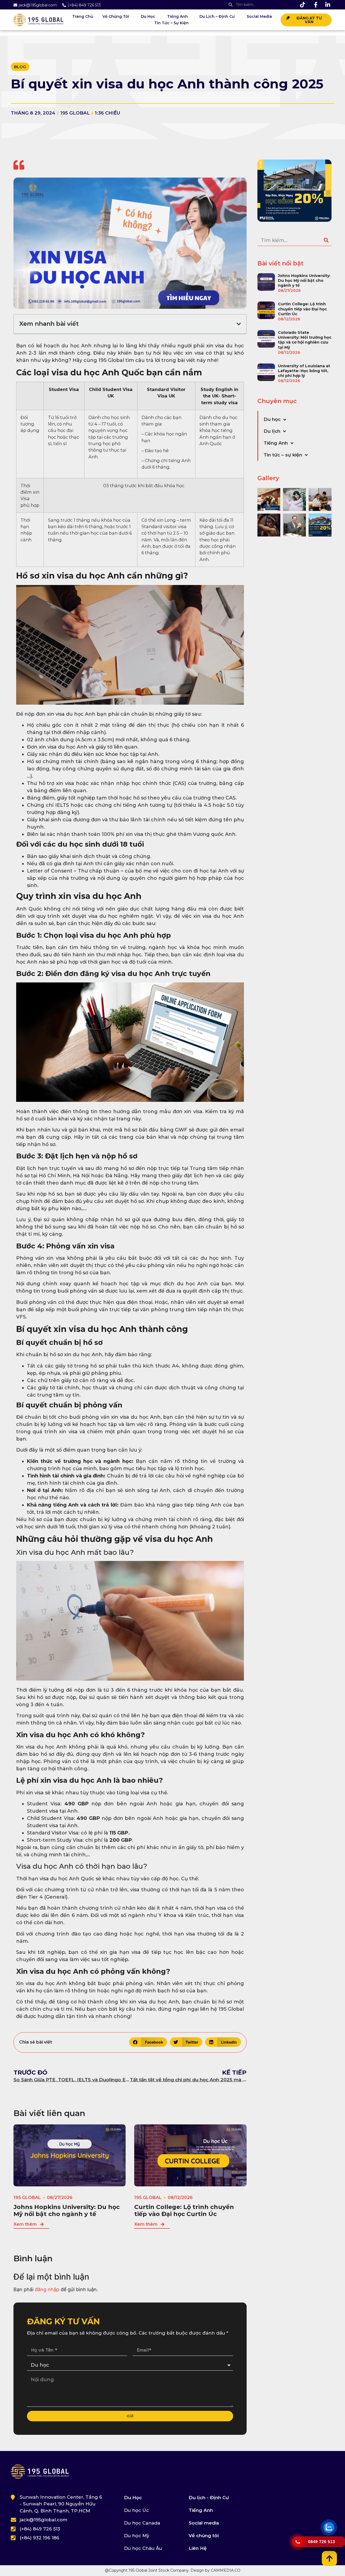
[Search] (326, 240)
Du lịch (272, 431)
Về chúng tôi (116, 16)
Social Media (259, 16)
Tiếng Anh (177, 16)
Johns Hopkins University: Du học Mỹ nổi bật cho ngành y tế (67, 2210)
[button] (239, 324)
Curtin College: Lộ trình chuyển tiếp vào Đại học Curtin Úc (184, 2210)
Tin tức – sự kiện (171, 23)
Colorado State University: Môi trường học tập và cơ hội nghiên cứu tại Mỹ (305, 340)
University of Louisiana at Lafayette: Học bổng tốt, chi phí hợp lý (304, 371)
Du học (148, 16)
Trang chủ (83, 16)
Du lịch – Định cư (217, 16)
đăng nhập (47, 2289)
